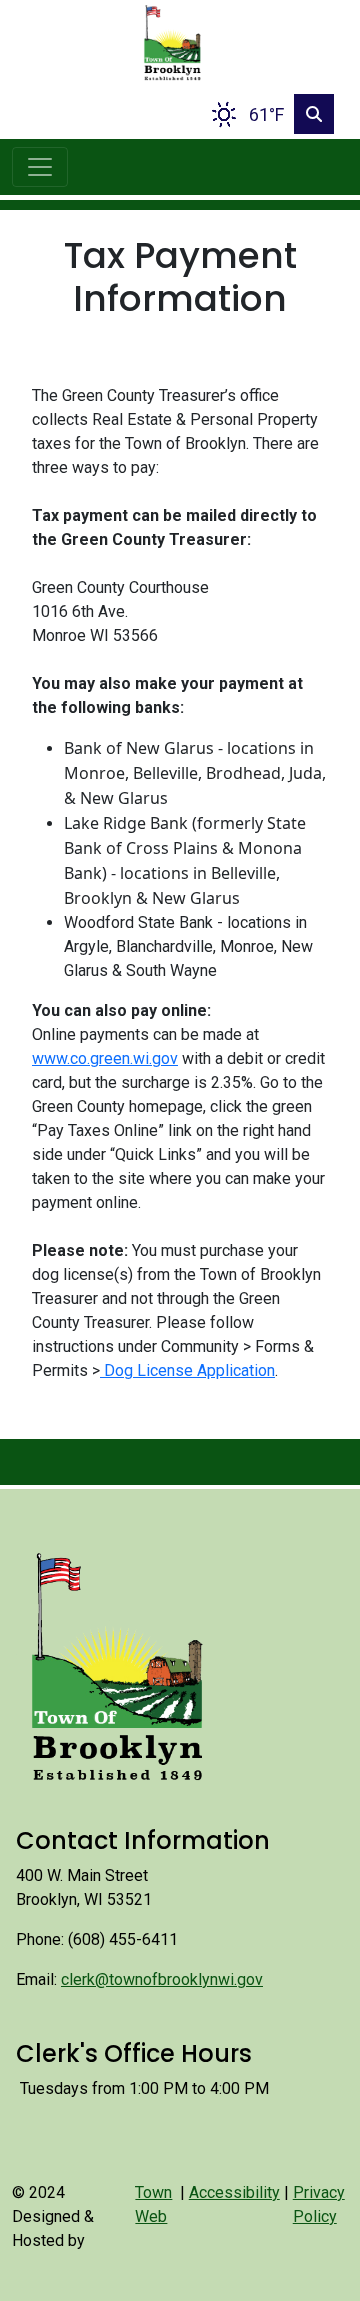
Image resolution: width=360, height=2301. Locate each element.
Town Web (153, 2204)
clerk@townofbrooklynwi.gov (162, 1979)
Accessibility (234, 2192)
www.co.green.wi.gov (105, 1058)
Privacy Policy (319, 2204)
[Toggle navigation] (40, 167)
